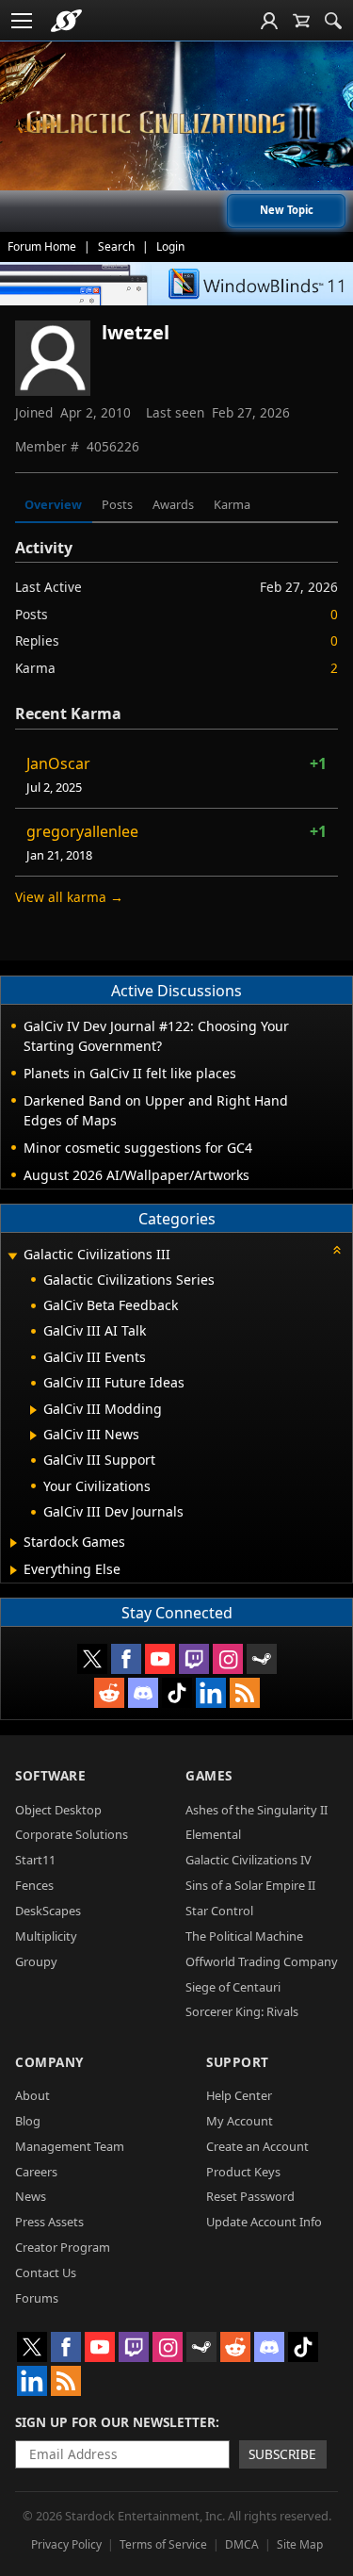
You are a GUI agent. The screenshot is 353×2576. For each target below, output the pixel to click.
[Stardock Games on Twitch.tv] (194, 1659)
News (31, 2196)
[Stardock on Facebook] (126, 1659)
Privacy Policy (66, 2544)
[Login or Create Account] (269, 21)
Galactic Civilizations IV (249, 1860)
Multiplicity (46, 1936)
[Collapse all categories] (337, 1250)
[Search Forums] (333, 21)
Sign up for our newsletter (115, 2422)
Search (116, 246)
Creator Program (63, 2247)
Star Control (219, 1911)
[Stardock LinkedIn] (211, 1693)
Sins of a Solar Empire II (250, 1885)
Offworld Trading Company (262, 1961)
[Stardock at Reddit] (109, 1693)
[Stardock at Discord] (143, 1693)
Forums (37, 2298)
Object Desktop (58, 1810)
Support (238, 2062)
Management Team (70, 2146)
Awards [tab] (173, 504)
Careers (36, 2172)
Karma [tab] (232, 504)
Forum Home (42, 246)
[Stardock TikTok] (177, 1693)
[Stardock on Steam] (262, 1659)
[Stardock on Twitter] (92, 1659)
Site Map (300, 2544)
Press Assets (49, 2222)
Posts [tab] (117, 504)
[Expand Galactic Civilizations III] (12, 1256)
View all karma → (69, 897)
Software (50, 1775)
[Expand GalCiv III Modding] (33, 1410)
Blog (28, 2121)
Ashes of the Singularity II (257, 1810)
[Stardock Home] (66, 21)
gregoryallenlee (82, 831)
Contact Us (46, 2272)
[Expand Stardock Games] (14, 1543)
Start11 (35, 1860)
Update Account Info (264, 2222)
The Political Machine (244, 1936)
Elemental (213, 1834)
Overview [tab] (53, 504)
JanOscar (58, 763)
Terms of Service (163, 2544)
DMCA (242, 2544)
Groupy (36, 1961)
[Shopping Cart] (301, 21)
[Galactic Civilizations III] (177, 123)
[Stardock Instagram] (228, 1659)
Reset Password (250, 2196)
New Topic (287, 210)
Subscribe (282, 2454)
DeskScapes (48, 1911)
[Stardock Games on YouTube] (160, 1659)
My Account (240, 2121)
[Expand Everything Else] (14, 1570)
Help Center (239, 2095)
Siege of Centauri (233, 1987)
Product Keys (243, 2172)
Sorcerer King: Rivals (242, 2011)
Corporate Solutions (72, 1834)
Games (209, 1775)
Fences (34, 1885)
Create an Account (257, 2146)
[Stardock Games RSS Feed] (245, 1693)
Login (170, 246)
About (32, 2095)
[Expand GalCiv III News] (33, 1436)
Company (49, 2062)
